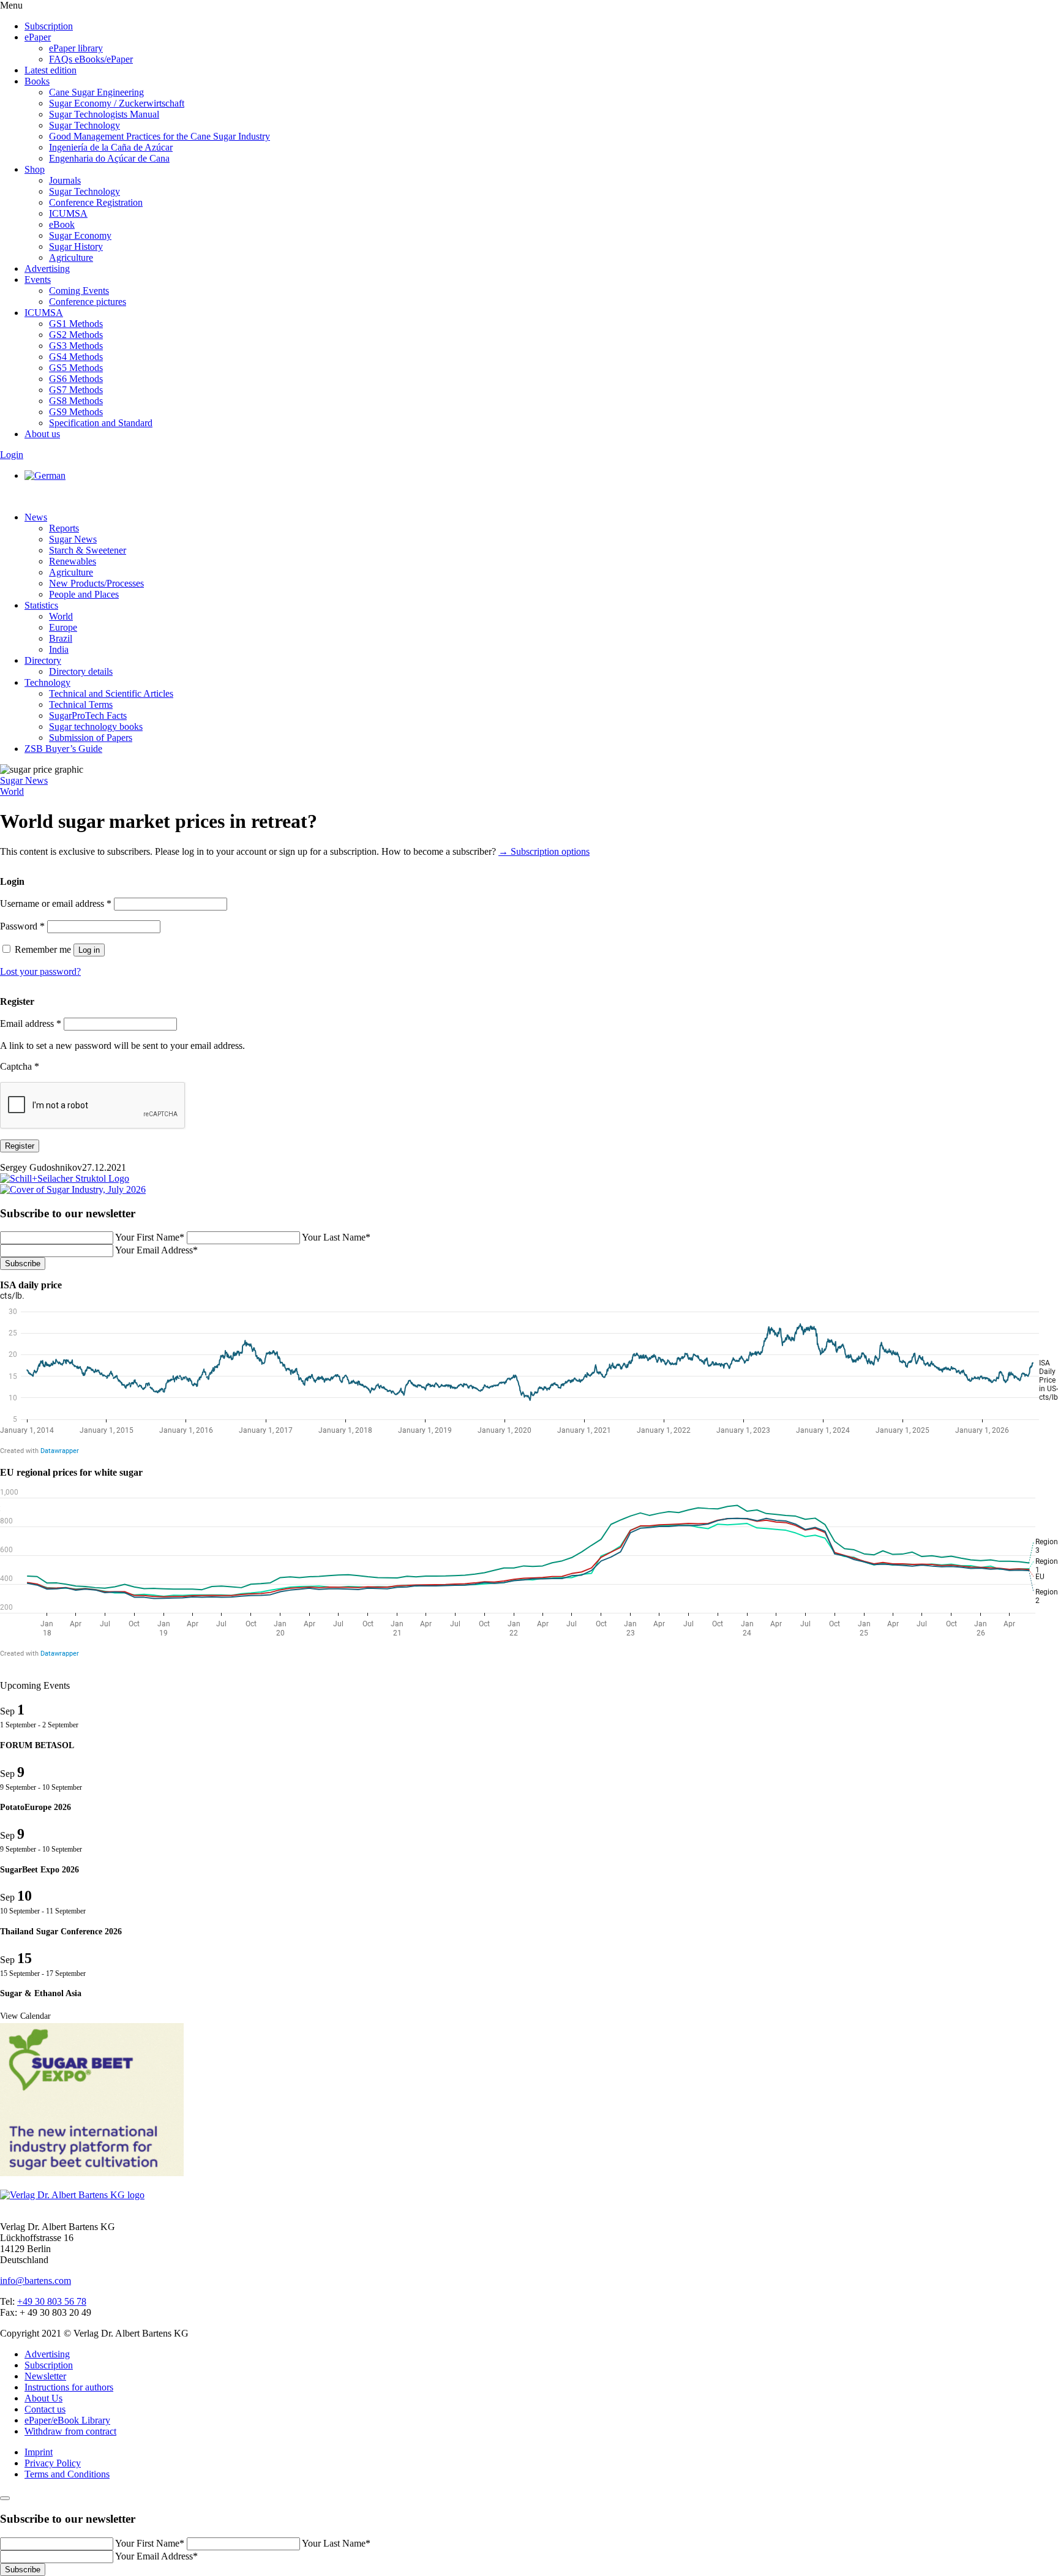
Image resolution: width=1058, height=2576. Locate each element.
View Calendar (25, 2016)
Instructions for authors (69, 2387)
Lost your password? (40, 971)
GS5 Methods (76, 368)
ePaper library (76, 48)
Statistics (41, 605)
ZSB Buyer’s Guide (63, 749)
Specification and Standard (101, 423)
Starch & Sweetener (88, 550)
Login (12, 455)
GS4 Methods (76, 357)
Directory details (81, 671)
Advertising (47, 268)
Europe (63, 627)
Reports (64, 528)
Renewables (73, 561)
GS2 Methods (76, 335)
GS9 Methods (76, 412)
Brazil (61, 638)
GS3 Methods (76, 346)
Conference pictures (88, 302)
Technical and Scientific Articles (111, 693)
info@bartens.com (36, 2281)
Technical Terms (81, 704)
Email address (31, 1023)
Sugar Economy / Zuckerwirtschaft (117, 103)
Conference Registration (96, 202)
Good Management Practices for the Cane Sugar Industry (159, 136)
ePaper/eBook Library (67, 2420)
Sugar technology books (96, 727)
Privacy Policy (53, 2463)
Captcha (20, 1066)
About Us (43, 2398)
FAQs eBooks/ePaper (91, 59)
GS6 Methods (76, 379)
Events (38, 280)
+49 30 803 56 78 (52, 2301)
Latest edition (51, 70)
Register (20, 1146)
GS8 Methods (76, 401)
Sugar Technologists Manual (104, 114)
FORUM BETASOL (37, 1745)
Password (22, 926)
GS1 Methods (76, 324)
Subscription (49, 26)
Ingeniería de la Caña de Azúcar (111, 147)
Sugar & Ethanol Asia (41, 1993)
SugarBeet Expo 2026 (39, 1870)
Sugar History (76, 246)
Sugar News (73, 539)
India (59, 649)
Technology (47, 682)
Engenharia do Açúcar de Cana (109, 158)
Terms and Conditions (67, 2474)
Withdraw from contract (70, 2431)
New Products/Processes (96, 583)
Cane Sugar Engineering (96, 92)
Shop (35, 169)
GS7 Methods (76, 390)
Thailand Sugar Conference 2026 (61, 1932)
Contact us (45, 2409)
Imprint (39, 2452)
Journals (65, 180)
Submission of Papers (91, 738)
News (36, 517)
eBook (62, 224)
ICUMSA (68, 213)
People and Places (84, 594)
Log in (89, 950)
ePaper (38, 37)
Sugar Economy (80, 235)
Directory (43, 660)
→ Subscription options (544, 851)
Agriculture (71, 257)
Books (37, 81)
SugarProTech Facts (88, 715)
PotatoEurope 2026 (36, 1807)
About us (42, 434)
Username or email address (56, 903)
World (61, 616)
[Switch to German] (45, 475)
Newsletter (45, 2376)
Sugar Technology (84, 125)
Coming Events (79, 291)
